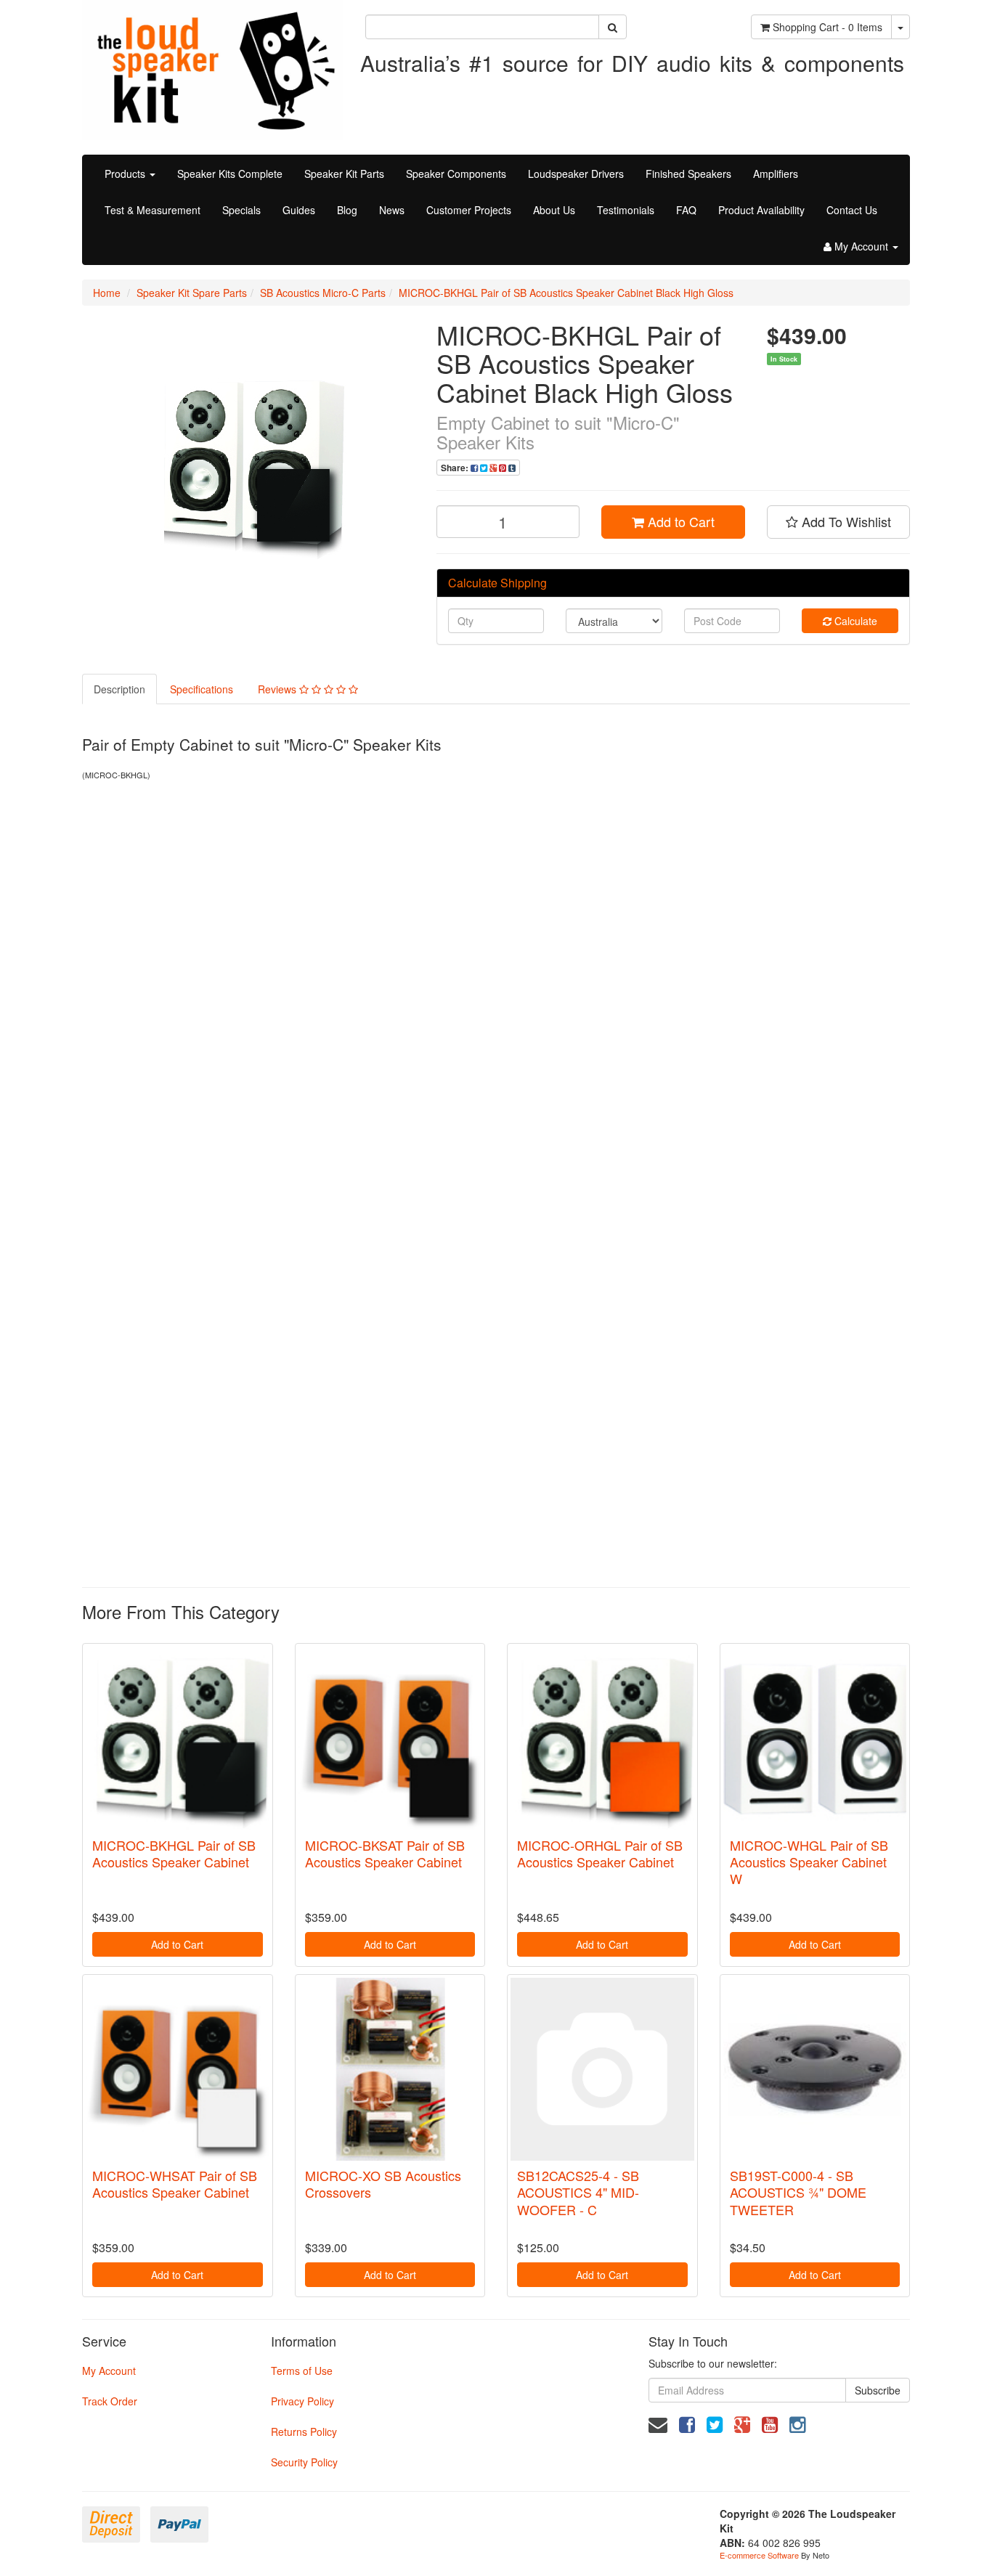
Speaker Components (456, 174)
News (392, 210)
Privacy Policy (302, 2401)
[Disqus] (496, 985)
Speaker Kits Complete (230, 174)
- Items (828, 27)
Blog (347, 210)
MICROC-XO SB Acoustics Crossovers (383, 2184)
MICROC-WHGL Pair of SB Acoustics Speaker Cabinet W (809, 1862)
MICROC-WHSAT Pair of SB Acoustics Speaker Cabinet (175, 2184)
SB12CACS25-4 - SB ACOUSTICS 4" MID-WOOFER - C (578, 2192)
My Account (109, 2371)
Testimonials (626, 210)
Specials (241, 210)
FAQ (686, 210)
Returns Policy (304, 2432)
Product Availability (761, 210)
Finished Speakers (688, 174)
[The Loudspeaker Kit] (213, 68)
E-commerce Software (759, 2555)
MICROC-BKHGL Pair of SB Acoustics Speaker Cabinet (174, 1853)
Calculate (854, 621)
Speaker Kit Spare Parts (192, 293)
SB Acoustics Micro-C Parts (323, 293)
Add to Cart (679, 521)
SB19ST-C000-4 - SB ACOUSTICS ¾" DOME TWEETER (798, 2192)
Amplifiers (776, 174)
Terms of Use (302, 2371)
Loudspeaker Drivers (576, 174)
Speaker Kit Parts (344, 174)
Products (126, 174)
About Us (554, 210)
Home (107, 293)
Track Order (110, 2401)
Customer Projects (469, 210)
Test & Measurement (153, 210)
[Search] (613, 27)
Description (119, 689)
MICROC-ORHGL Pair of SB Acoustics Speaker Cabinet (600, 1853)
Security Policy (304, 2462)
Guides (299, 210)
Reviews (279, 689)
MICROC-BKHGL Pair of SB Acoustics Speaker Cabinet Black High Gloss (566, 293)
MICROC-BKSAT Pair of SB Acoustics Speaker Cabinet (385, 1853)
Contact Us (852, 210)
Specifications (202, 689)
